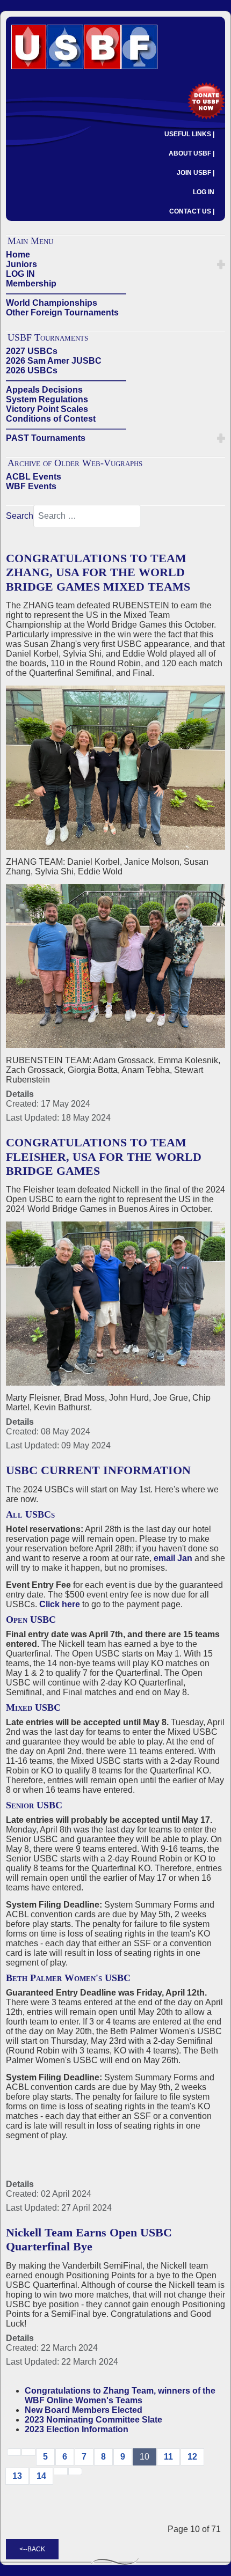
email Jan (173, 1558)
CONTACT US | (192, 211)
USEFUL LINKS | (189, 134)
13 (17, 2476)
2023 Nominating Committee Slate (93, 2420)
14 (41, 2476)
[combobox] (87, 516)
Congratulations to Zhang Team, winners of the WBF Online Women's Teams (120, 2395)
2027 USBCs (32, 351)
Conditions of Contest (51, 419)
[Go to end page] (75, 2471)
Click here (60, 1604)
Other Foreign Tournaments (62, 312)
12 (192, 2457)
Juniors (21, 264)
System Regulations (47, 399)
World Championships (52, 303)
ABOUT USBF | (192, 153)
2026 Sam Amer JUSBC (54, 361)
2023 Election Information (77, 2429)
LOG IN (204, 192)
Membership (31, 284)
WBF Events (31, 486)
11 (168, 2457)
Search (20, 516)
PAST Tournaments (46, 438)
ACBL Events (34, 477)
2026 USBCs (32, 370)
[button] (221, 264)
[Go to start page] (14, 2452)
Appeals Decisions (44, 390)
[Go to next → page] (61, 2471)
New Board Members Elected (84, 2410)
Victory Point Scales (47, 409)
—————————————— (66, 293)
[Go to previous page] (28, 2452)
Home (18, 255)
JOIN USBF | (196, 173)
